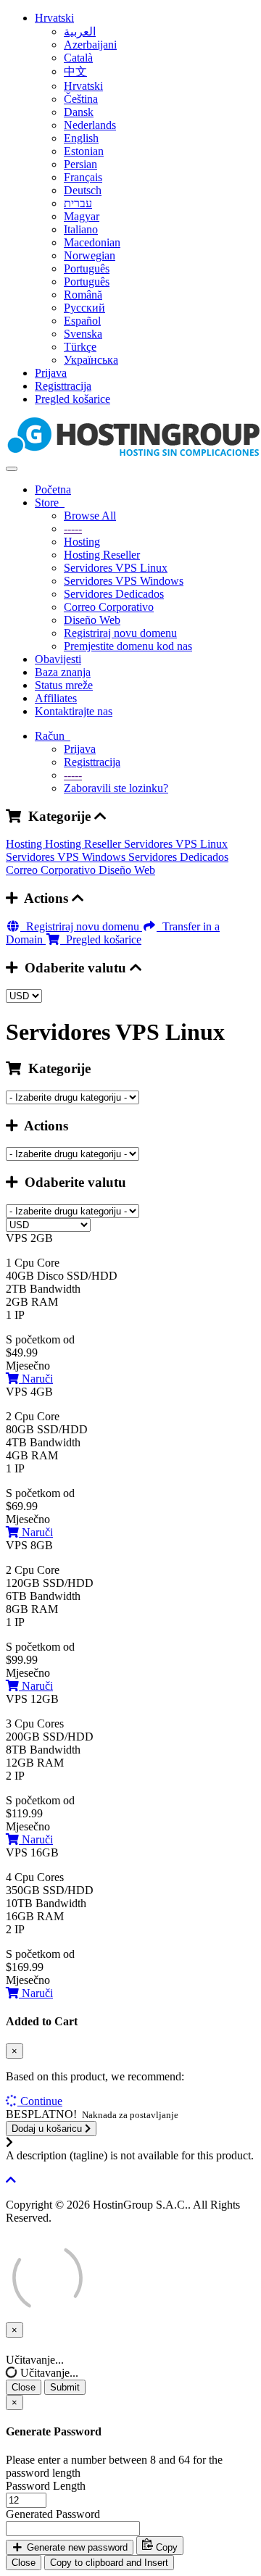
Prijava (51, 373)
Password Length (46, 2486)
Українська (91, 360)
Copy (165, 2547)
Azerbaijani (90, 45)
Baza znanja (63, 672)
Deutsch (83, 190)
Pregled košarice (72, 399)
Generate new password (76, 2547)
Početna (53, 489)
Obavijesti (58, 659)
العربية (80, 32)
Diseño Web (92, 620)
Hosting (82, 542)
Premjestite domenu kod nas (128, 646)
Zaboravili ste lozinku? (116, 788)
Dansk (79, 112)
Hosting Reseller (102, 555)
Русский (84, 308)
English (81, 138)
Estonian (84, 151)
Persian (80, 164)
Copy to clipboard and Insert (109, 2563)
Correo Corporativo (109, 607)
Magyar (82, 216)
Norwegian (90, 255)
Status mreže (64, 685)
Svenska (83, 334)
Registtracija (63, 386)
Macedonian (92, 242)
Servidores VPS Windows (124, 581)
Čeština (81, 99)
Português (87, 268)
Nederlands (90, 125)
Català (78, 58)
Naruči (36, 1379)
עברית (78, 203)
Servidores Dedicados (114, 594)
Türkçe (80, 347)
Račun (53, 736)
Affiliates (56, 698)
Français (83, 177)
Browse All (90, 516)
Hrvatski (54, 18)
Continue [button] (41, 2101)
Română (83, 295)
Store (50, 503)
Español (82, 321)
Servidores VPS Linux (116, 568)
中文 (75, 71)
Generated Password (53, 2514)
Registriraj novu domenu (120, 633)
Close (24, 2387)
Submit (65, 2387)
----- (73, 529)
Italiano (81, 229)
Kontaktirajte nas (74, 711)
